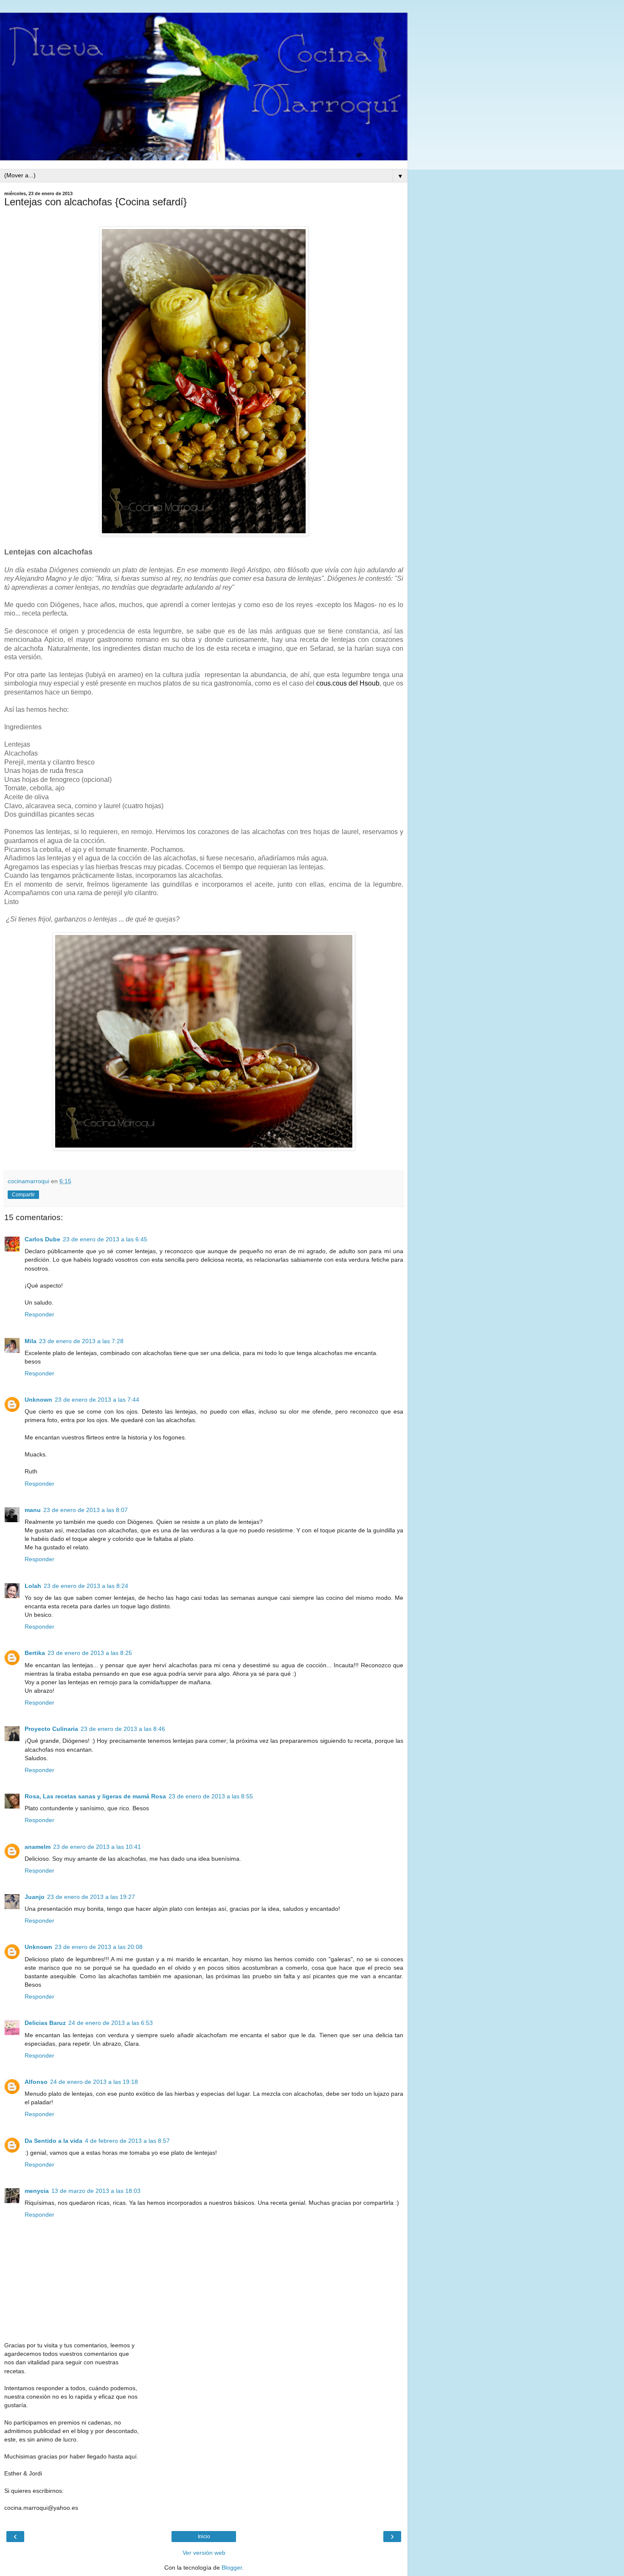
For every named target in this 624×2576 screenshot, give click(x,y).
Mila (31, 1341)
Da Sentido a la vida (53, 2141)
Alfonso (36, 2082)
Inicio (204, 2537)
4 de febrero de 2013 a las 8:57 (127, 2141)
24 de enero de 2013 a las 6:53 (111, 2023)
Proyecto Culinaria (51, 1729)
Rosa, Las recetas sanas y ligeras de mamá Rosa (95, 1796)
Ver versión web (204, 2553)
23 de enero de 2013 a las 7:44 (97, 1400)
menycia (37, 2191)
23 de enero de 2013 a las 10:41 (97, 1847)
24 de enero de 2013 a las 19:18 (94, 2082)
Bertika (35, 1653)
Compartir (23, 1195)
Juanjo (35, 1897)
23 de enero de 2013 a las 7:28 (81, 1341)
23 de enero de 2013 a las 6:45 (105, 1239)
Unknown (38, 1400)
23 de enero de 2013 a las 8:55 (211, 1796)
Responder (39, 1314)
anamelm (38, 1847)
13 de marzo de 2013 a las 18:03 (96, 2191)
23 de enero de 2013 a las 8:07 (86, 1510)
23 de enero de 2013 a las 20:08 (99, 1947)
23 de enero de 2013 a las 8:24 (86, 1586)
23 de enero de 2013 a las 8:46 (123, 1729)
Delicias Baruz (45, 2023)
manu (33, 1510)
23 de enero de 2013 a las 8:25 (90, 1653)
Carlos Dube (42, 1239)
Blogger (232, 2568)
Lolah (33, 1586)
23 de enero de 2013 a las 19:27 (91, 1897)
